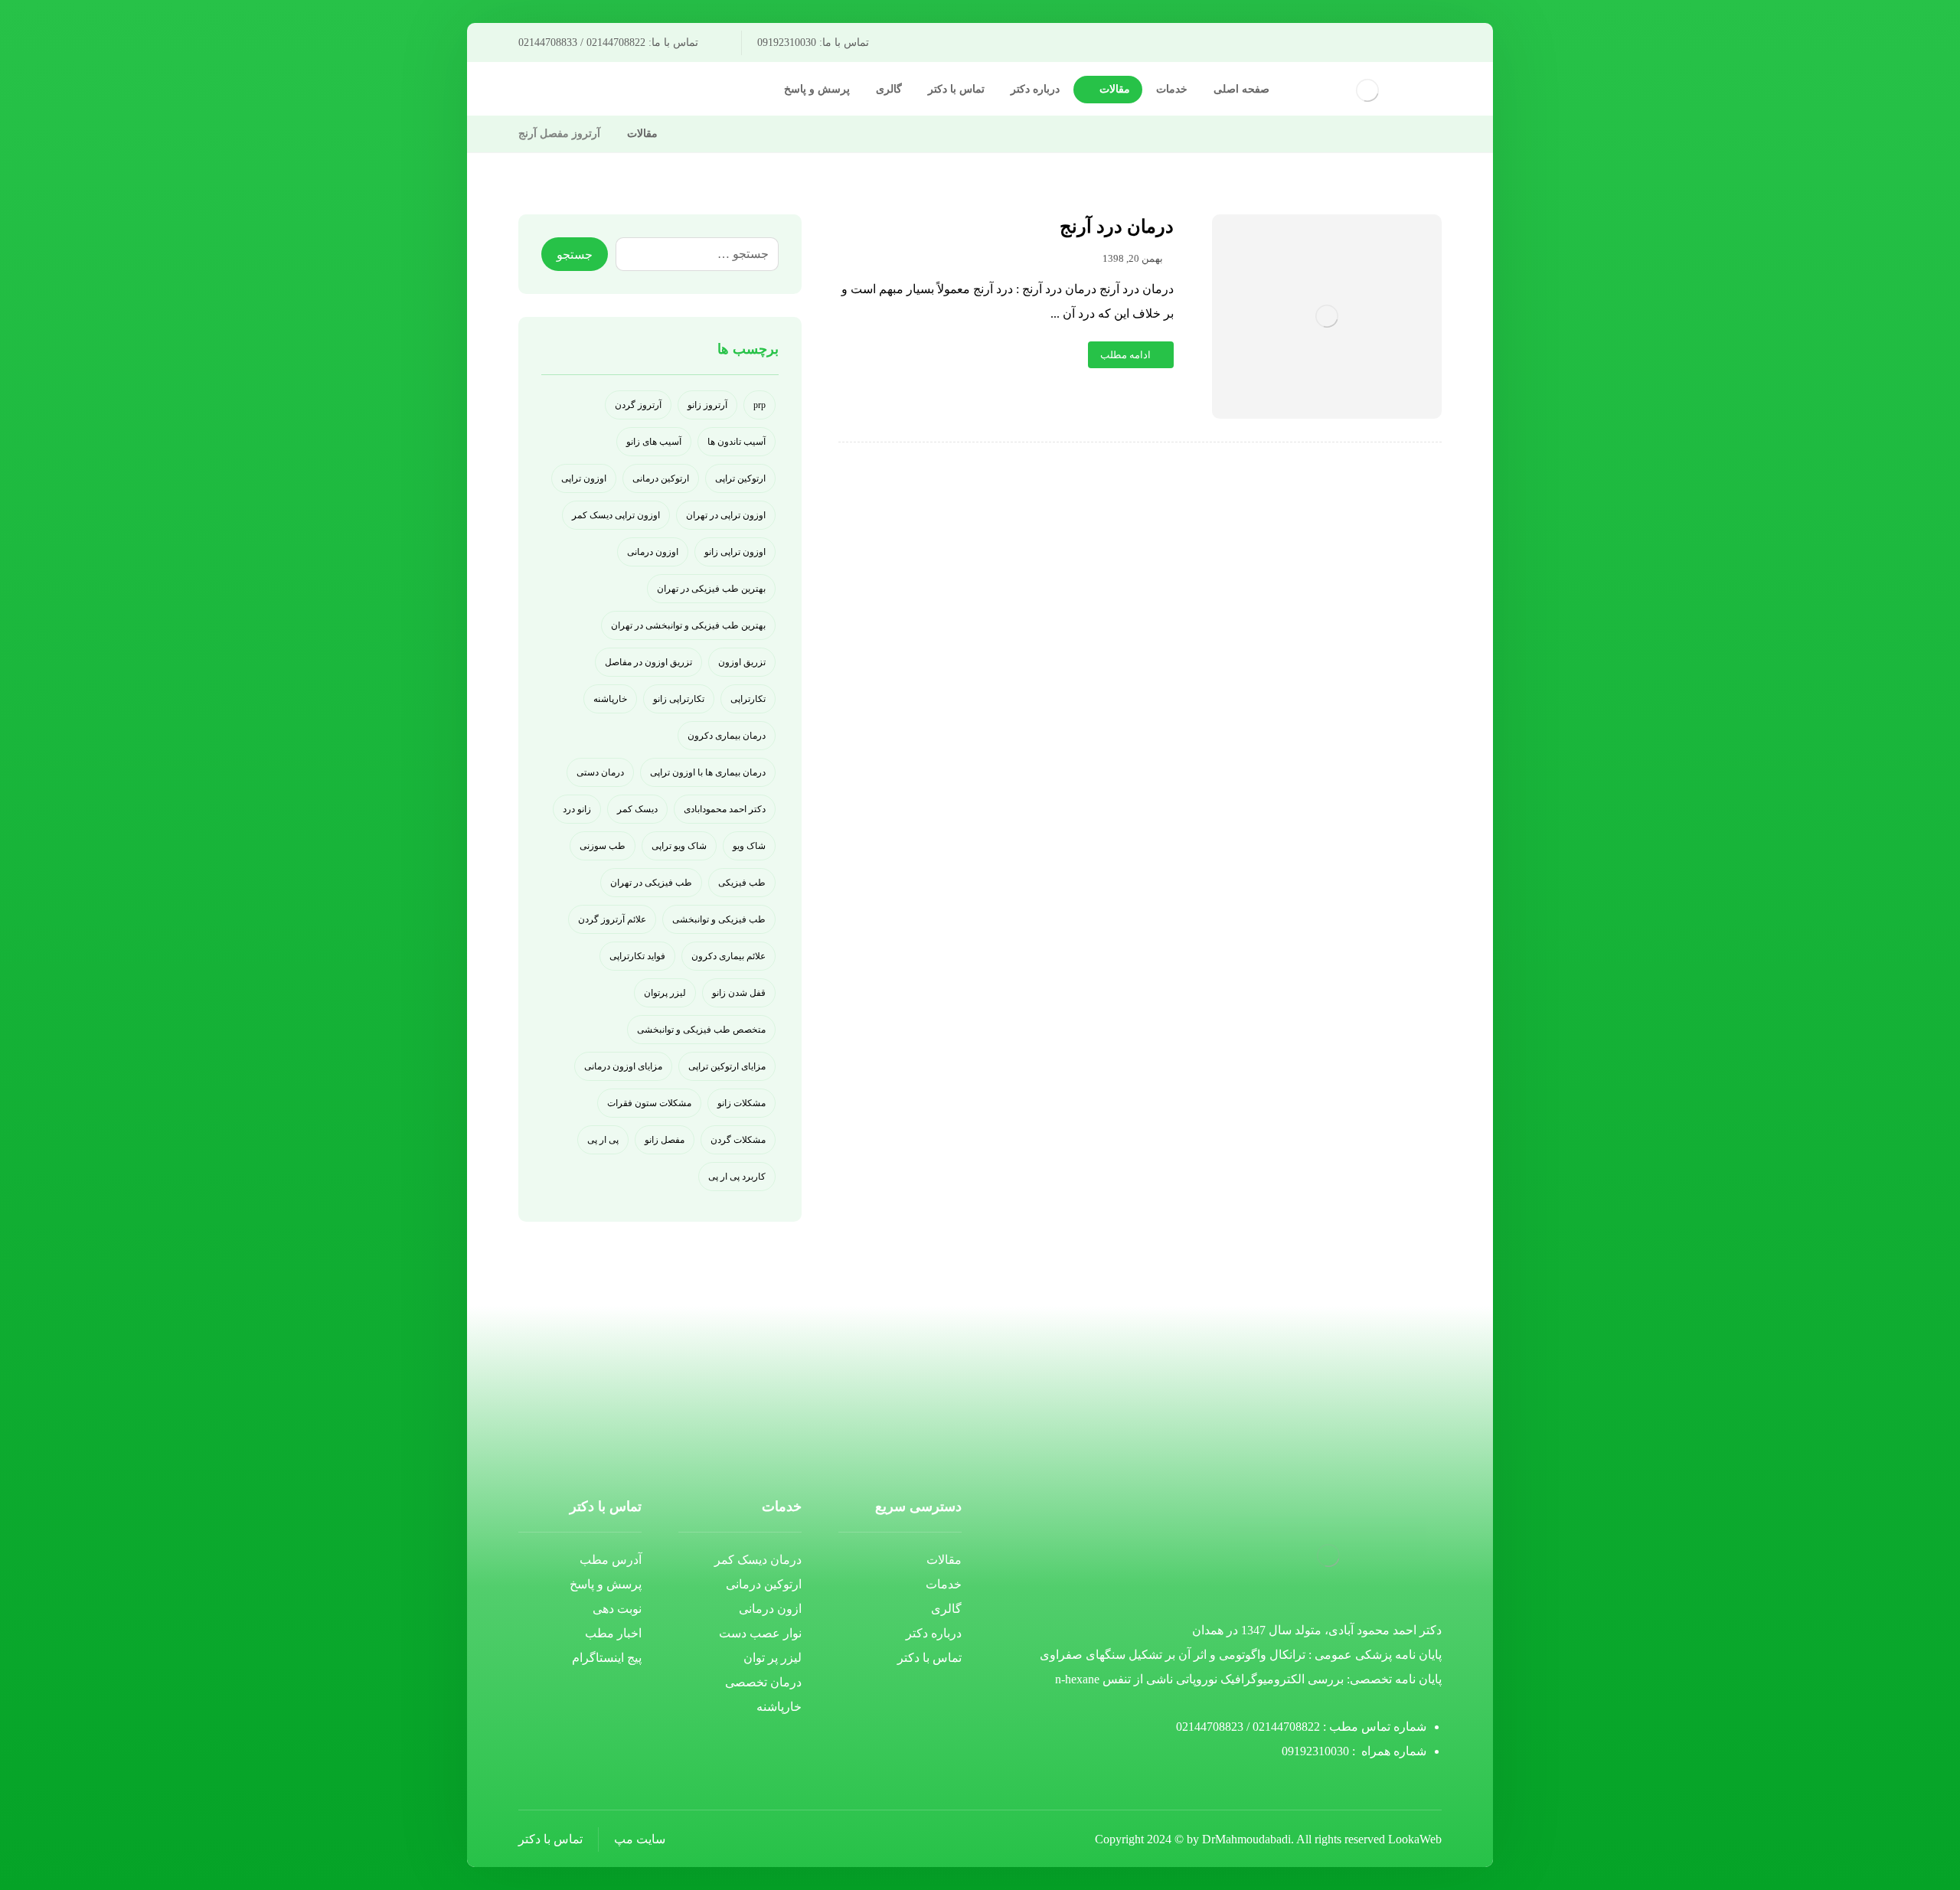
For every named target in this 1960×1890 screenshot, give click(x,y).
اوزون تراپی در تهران (726, 515)
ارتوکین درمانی (661, 478)
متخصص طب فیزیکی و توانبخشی (701, 1030)
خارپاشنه (610, 699)
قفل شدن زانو (739, 993)
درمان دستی (600, 772)
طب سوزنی (603, 846)
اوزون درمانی (653, 552)
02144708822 (1286, 1727)
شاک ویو (749, 846)
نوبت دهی (617, 1609)
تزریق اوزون (742, 662)
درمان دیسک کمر (758, 1560)
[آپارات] (625, 91)
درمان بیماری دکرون (727, 736)
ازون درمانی (770, 1609)
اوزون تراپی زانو (735, 552)
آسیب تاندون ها (737, 442)
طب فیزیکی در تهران (651, 883)
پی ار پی (603, 1140)
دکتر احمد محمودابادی (725, 809)
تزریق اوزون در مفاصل (648, 662)
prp (759, 405)
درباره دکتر (934, 1633)
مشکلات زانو (742, 1103)
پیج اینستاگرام (607, 1658)
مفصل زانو (665, 1140)
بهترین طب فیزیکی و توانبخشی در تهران (688, 625)
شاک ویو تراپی (679, 846)
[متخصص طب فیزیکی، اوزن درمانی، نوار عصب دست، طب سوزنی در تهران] (1367, 90)
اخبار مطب (613, 1633)
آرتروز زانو (707, 405)
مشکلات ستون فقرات (649, 1103)
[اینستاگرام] (649, 91)
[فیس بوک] (698, 91)
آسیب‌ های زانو (654, 442)
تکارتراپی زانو (679, 699)
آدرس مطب (611, 1560)
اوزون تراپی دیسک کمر (616, 515)
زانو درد (577, 809)
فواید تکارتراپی (637, 956)
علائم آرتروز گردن (612, 919)
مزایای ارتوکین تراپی (727, 1066)
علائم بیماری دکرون (728, 956)
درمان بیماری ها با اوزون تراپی (708, 772)
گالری (946, 1609)
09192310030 (1315, 1751)
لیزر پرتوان (665, 993)
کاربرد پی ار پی (737, 1177)
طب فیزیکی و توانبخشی (719, 919)
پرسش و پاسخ (606, 1584)
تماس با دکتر (929, 1658)
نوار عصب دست (760, 1633)
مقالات (944, 1560)
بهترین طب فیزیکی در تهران (711, 589)
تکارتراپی (748, 699)
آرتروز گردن (638, 405)
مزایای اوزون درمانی (623, 1066)
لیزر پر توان (773, 1658)
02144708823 (1210, 1727)
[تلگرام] (674, 91)
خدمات (944, 1584)
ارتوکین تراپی (740, 478)
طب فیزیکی (742, 883)
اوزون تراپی (584, 478)
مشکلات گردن (738, 1140)
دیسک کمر (637, 809)
